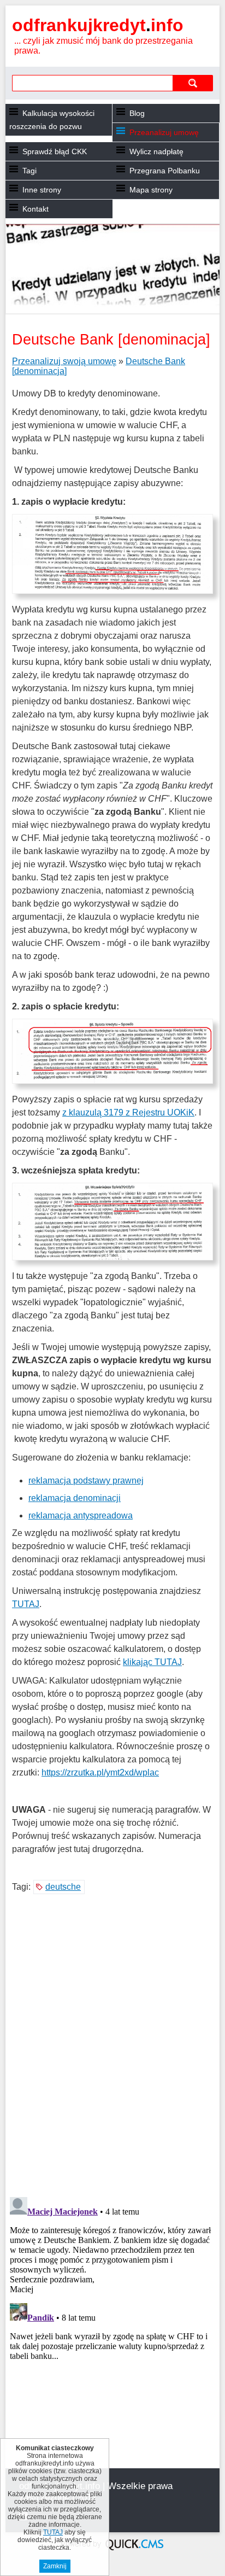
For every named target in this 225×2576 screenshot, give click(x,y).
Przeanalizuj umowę (164, 132)
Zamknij (55, 2566)
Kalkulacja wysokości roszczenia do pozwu (52, 120)
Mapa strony (151, 190)
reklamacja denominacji (75, 1498)
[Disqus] (112, 2047)
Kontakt (35, 209)
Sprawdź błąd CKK (55, 151)
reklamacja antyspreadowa (81, 1515)
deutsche (63, 1887)
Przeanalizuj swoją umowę (64, 361)
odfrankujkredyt (98, 25)
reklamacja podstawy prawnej (86, 1480)
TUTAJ (26, 1604)
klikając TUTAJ (152, 1662)
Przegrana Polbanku (165, 171)
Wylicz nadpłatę (156, 151)
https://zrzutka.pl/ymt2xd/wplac (100, 1772)
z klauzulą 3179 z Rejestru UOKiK (128, 1112)
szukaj (193, 83)
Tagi (29, 171)
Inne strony (42, 190)
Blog (137, 113)
